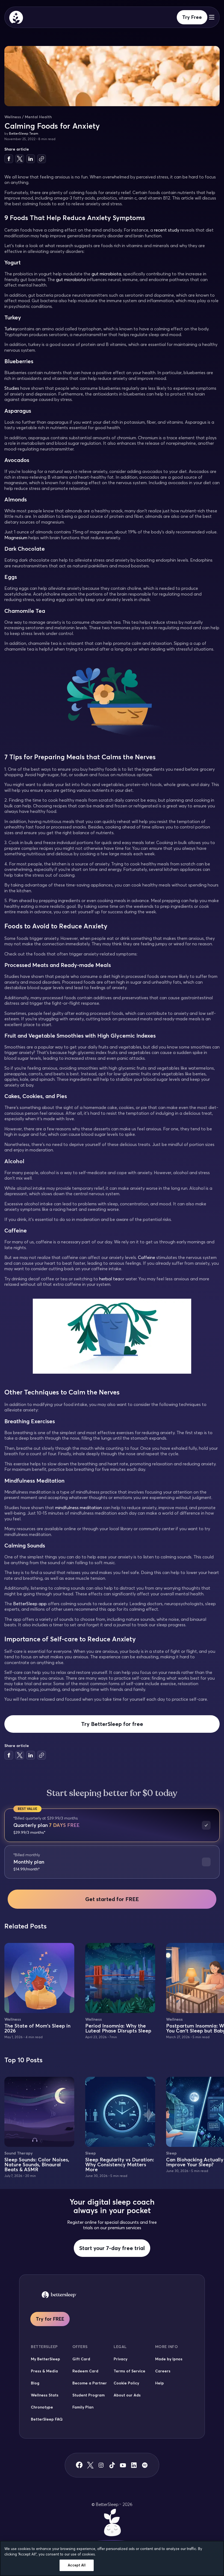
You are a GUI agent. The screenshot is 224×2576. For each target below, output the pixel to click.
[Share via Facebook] (9, 159)
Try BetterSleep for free (112, 1724)
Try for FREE (50, 2319)
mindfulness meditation (79, 1508)
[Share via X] (20, 159)
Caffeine (147, 1257)
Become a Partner (90, 2383)
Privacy (120, 2359)
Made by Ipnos (169, 2359)
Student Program (89, 2395)
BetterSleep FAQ (47, 2419)
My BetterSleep (45, 2359)
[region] (112, 2558)
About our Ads (127, 2395)
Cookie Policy (126, 2383)
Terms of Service (129, 2371)
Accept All (76, 2565)
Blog (35, 2383)
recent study (167, 230)
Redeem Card (85, 2371)
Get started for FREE (112, 1899)
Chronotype (42, 2407)
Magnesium (16, 538)
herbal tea (110, 1279)
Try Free (192, 17)
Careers (163, 2371)
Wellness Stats (45, 2395)
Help (160, 2383)
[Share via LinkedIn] (31, 159)
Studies (12, 388)
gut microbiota (106, 274)
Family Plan (83, 2407)
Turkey (11, 329)
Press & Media (44, 2371)
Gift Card (81, 2359)
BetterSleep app (30, 1604)
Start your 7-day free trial (112, 2248)
